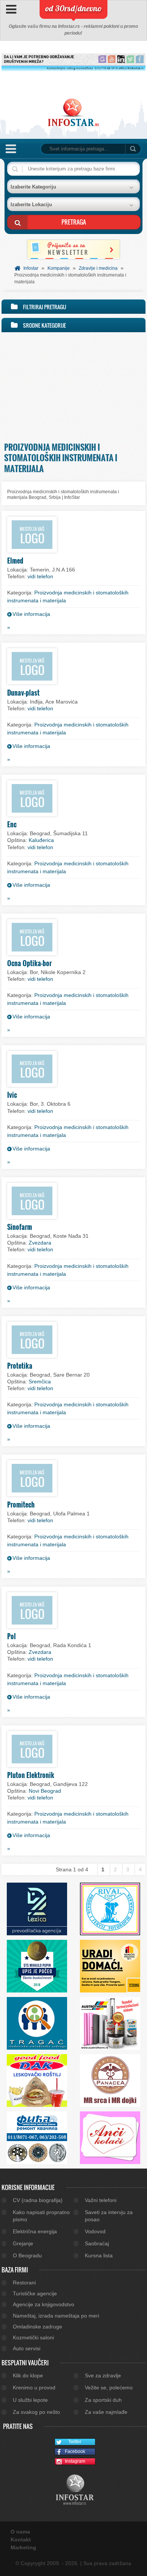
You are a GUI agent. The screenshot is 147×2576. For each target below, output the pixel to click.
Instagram (75, 2461)
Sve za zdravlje (103, 2375)
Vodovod (95, 2231)
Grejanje (23, 2243)
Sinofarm (20, 1227)
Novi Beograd (45, 1791)
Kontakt (21, 2540)
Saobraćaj (97, 2243)
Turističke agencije (35, 2293)
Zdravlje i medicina (98, 268)
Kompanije (59, 268)
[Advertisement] (73, 385)
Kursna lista (99, 2255)
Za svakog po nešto (36, 2412)
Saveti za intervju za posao (109, 2216)
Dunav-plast (23, 693)
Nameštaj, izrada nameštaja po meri (56, 2316)
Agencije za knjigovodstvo (44, 2304)
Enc (12, 824)
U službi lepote (30, 2400)
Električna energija (35, 2231)
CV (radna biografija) (38, 2200)
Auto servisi (27, 2348)
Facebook (75, 2451)
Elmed (15, 561)
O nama (20, 2532)
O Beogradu (27, 2255)
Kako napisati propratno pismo (41, 2216)
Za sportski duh (103, 2400)
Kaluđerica (41, 840)
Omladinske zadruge (38, 2327)
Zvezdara (40, 1243)
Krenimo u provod (34, 2388)
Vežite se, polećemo (109, 2388)
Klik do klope (28, 2375)
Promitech (21, 1505)
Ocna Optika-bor (29, 963)
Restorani (24, 2283)
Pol (11, 1636)
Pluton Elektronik (31, 1775)
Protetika (20, 1366)
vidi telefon (40, 576)
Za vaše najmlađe (106, 2412)
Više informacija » (29, 621)
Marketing (23, 2547)
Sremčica (40, 1381)
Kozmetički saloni (33, 2337)
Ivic (12, 1095)
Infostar (31, 268)
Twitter (75, 2442)
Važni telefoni (101, 2200)
